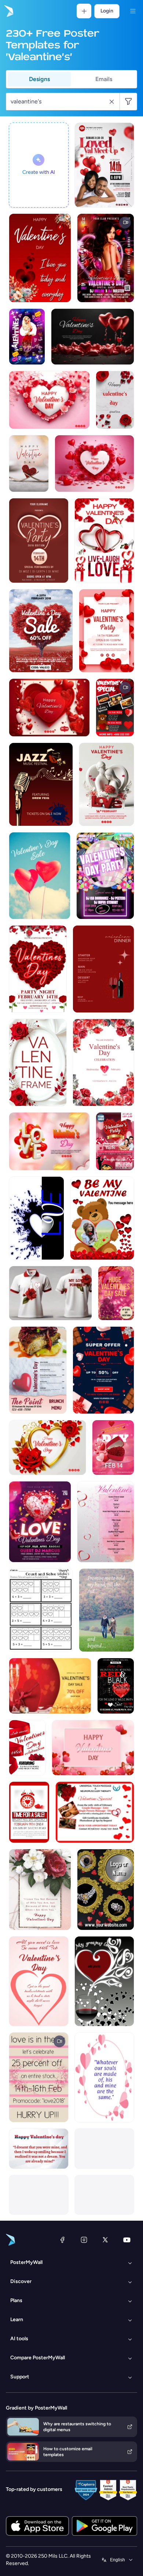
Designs (39, 79)
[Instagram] (84, 2240)
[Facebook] (62, 2240)
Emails (104, 79)
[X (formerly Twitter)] (105, 2240)
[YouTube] (127, 2240)
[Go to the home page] (8, 11)
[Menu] (133, 11)
